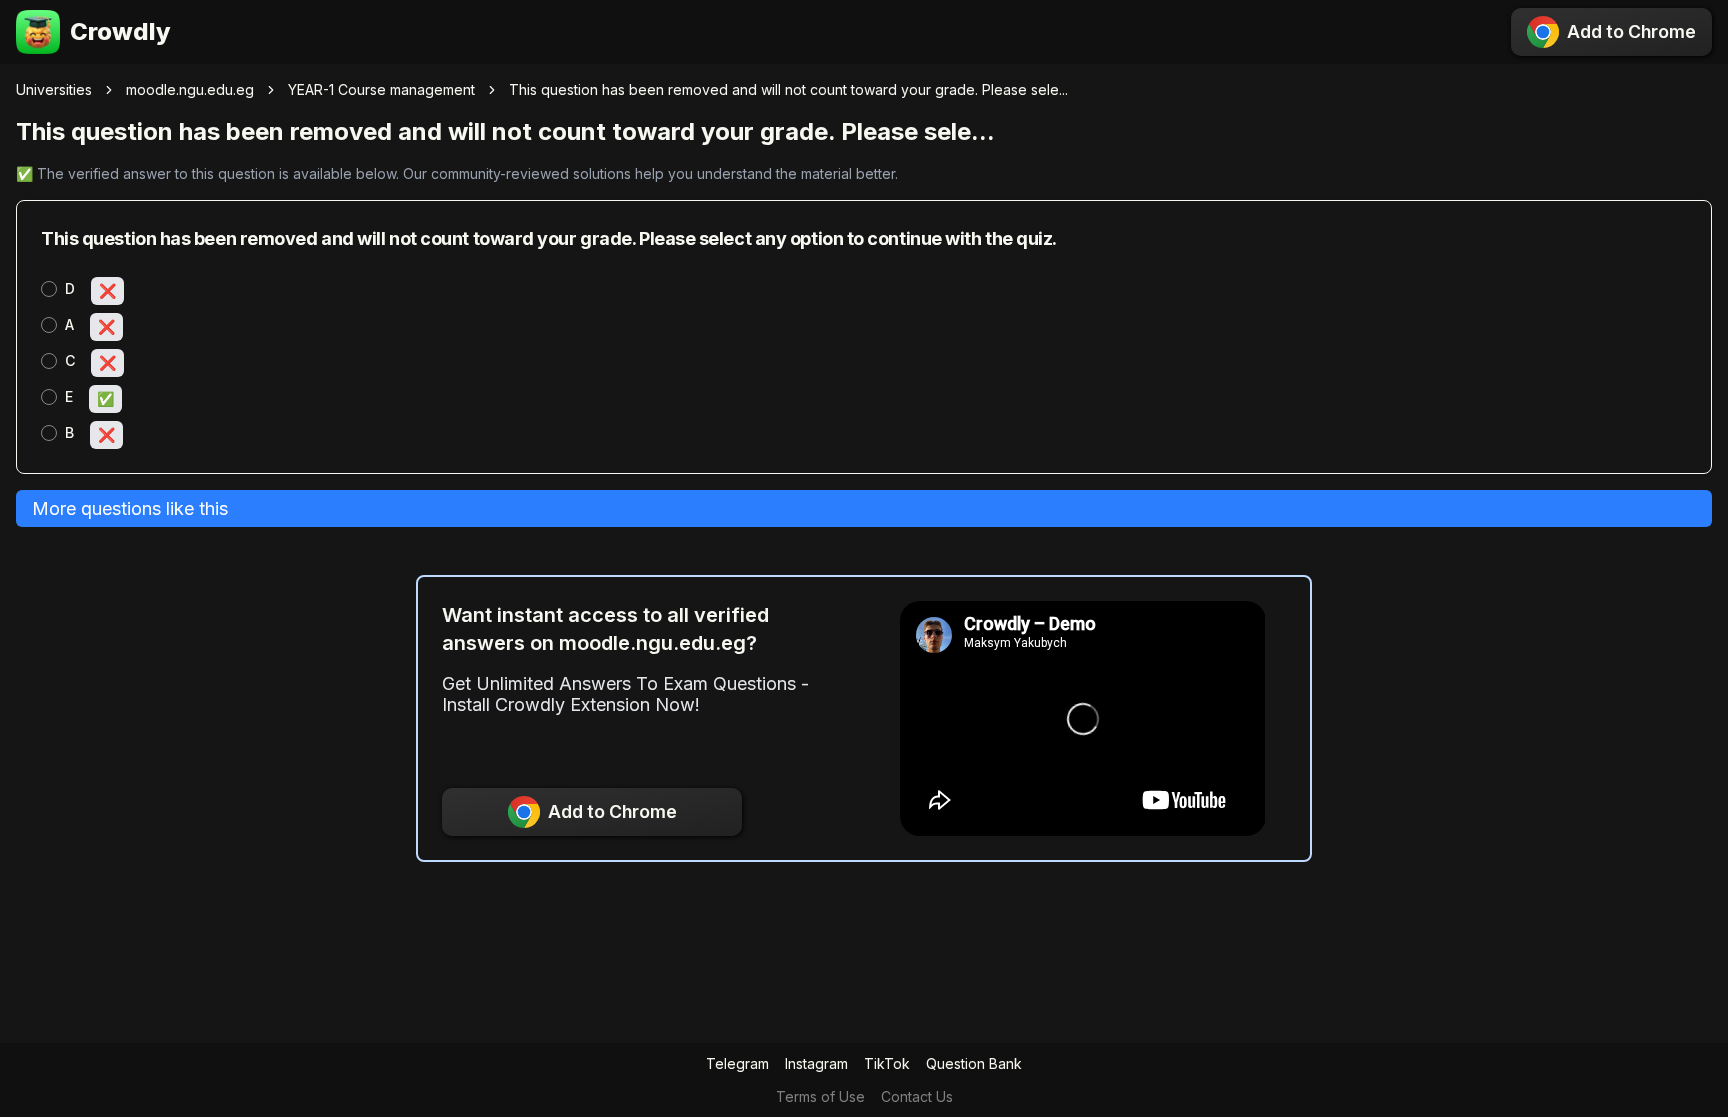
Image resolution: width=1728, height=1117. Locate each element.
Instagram (816, 1063)
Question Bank (974, 1063)
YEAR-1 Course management (381, 89)
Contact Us (917, 1096)
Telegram (737, 1063)
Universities (54, 89)
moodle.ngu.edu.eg (190, 89)
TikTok (887, 1063)
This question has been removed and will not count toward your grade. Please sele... (788, 89)
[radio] (49, 289)
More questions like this (130, 508)
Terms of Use (820, 1096)
